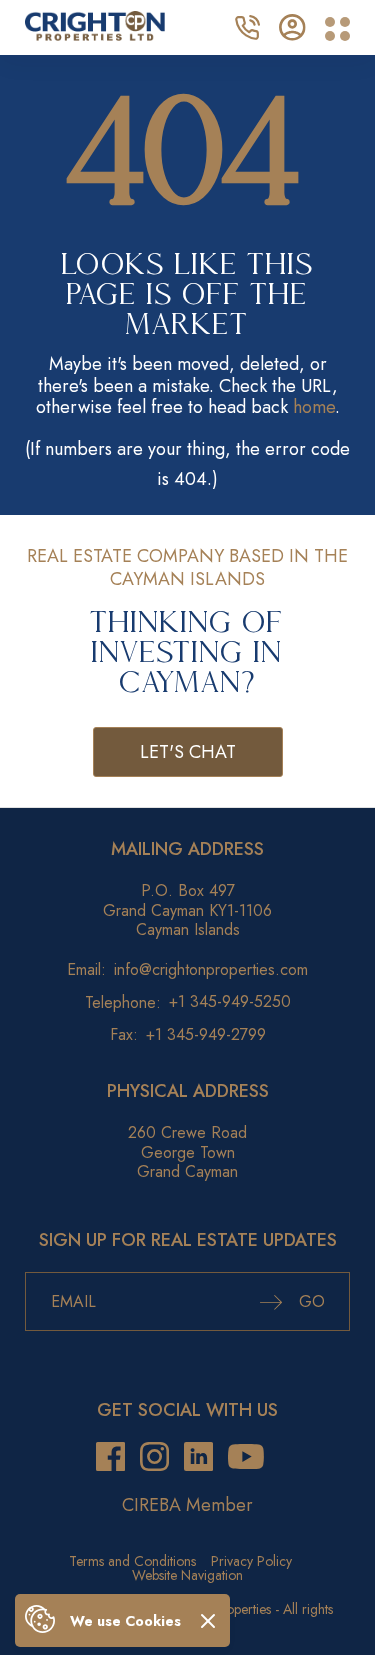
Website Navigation (187, 1575)
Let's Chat (188, 752)
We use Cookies (125, 1621)
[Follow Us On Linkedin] (198, 1457)
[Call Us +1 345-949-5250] (247, 25)
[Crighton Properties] (95, 35)
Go (309, 1301)
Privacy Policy (251, 1561)
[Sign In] (292, 25)
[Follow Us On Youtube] (246, 1457)
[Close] (208, 1620)
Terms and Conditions (132, 1561)
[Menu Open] (337, 29)
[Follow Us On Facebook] (110, 1457)
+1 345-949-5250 (230, 1001)
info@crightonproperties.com (211, 969)
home (314, 407)
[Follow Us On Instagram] (154, 1457)
